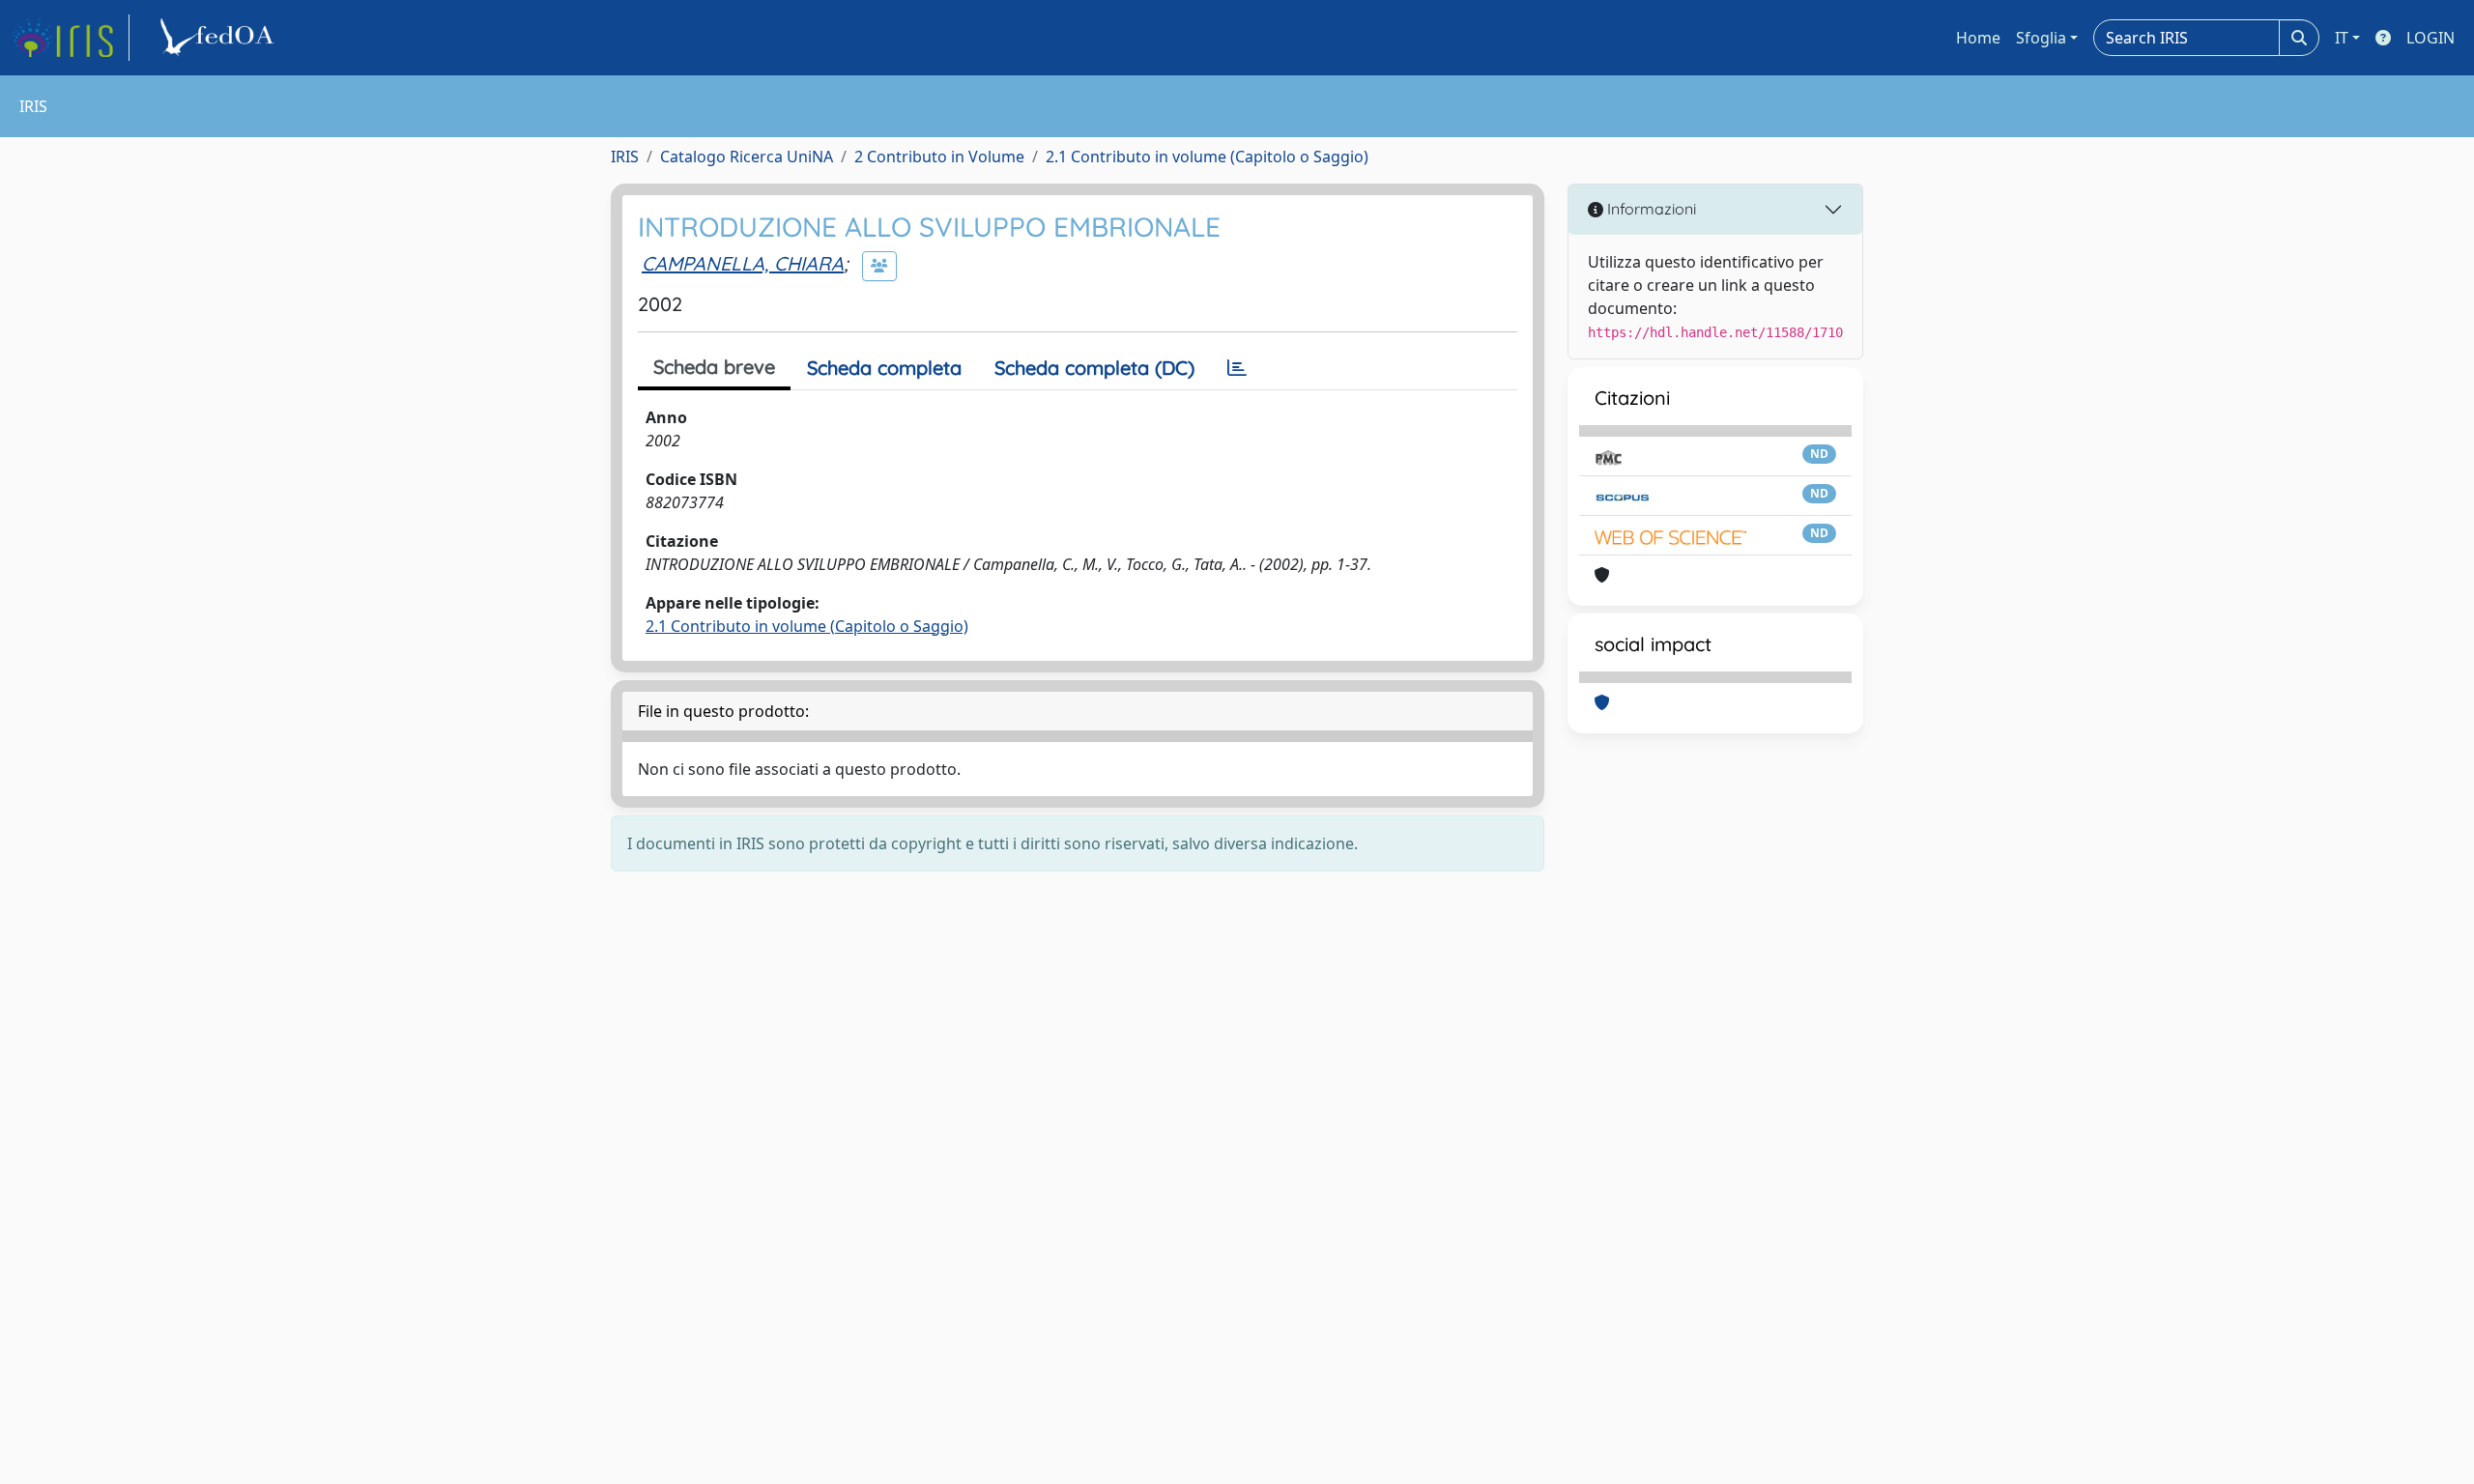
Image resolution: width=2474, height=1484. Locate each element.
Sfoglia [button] (2041, 38)
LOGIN (2431, 38)
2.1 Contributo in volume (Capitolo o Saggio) (1207, 157)
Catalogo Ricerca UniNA (747, 157)
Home (1978, 38)
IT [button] (2342, 38)
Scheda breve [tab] (714, 367)
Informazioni (1650, 209)
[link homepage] (71, 38)
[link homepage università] (220, 38)
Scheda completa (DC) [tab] (1094, 368)
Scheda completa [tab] (884, 368)
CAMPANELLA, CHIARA (743, 263)
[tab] (1237, 368)
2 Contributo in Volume (939, 157)
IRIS (625, 157)
